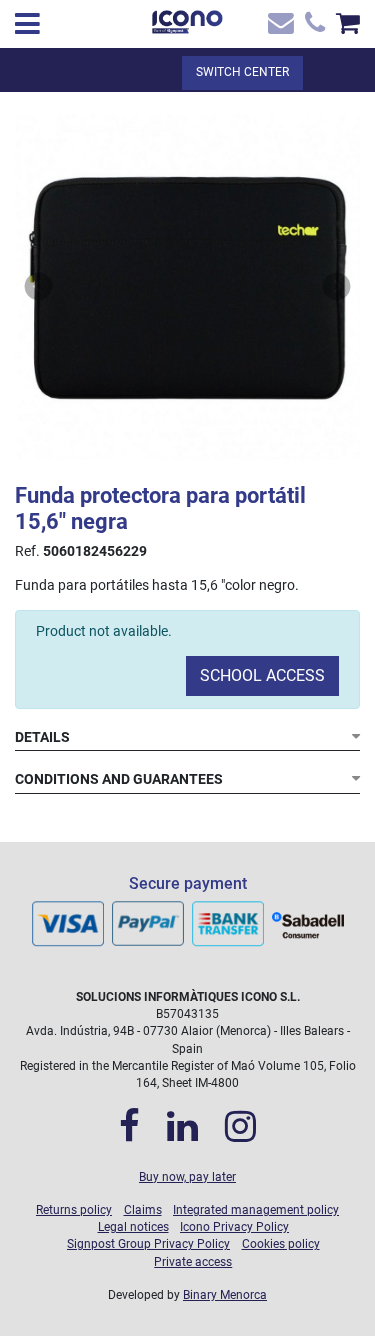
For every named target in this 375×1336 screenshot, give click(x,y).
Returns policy (74, 1210)
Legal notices (133, 1227)
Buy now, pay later (187, 1177)
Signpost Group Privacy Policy (148, 1244)
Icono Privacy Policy (234, 1227)
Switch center (242, 72)
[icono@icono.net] (279, 27)
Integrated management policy (256, 1210)
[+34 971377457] (312, 27)
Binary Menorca (225, 1295)
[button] (39, 286)
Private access (193, 1262)
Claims (143, 1210)
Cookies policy (281, 1244)
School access (262, 675)
